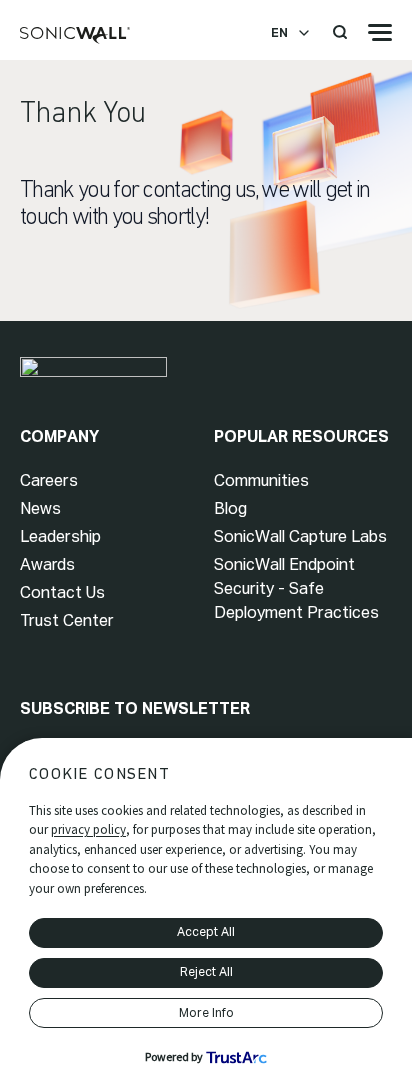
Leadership (60, 536)
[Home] (75, 36)
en (279, 33)
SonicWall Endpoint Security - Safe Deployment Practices (296, 588)
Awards (47, 564)
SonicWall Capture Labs (300, 536)
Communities (261, 480)
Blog (230, 508)
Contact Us (62, 592)
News (40, 508)
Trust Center (67, 620)
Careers (49, 480)
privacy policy (88, 829)
